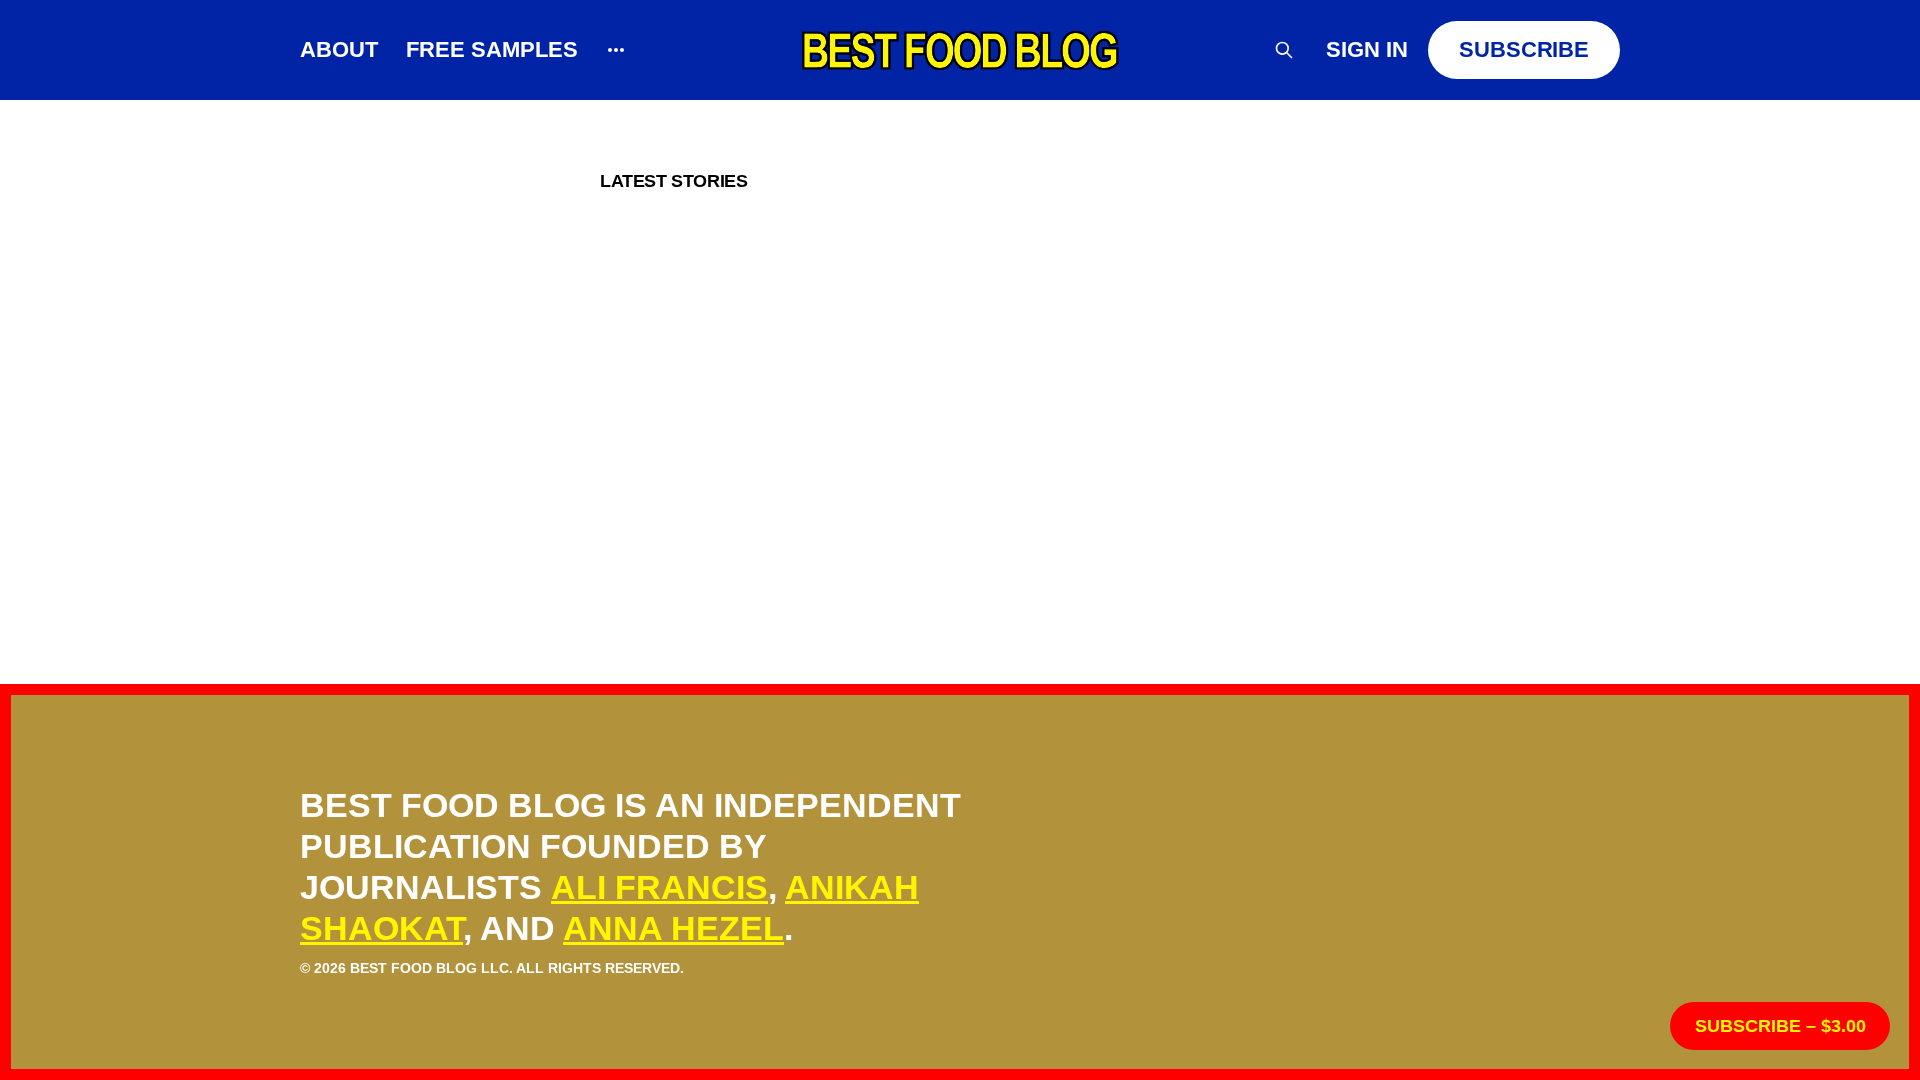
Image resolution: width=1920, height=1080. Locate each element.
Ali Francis (659, 887)
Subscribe (1524, 49)
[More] (616, 50)
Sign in (1367, 49)
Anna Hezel (673, 928)
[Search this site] (1284, 50)
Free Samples (492, 49)
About (339, 49)
